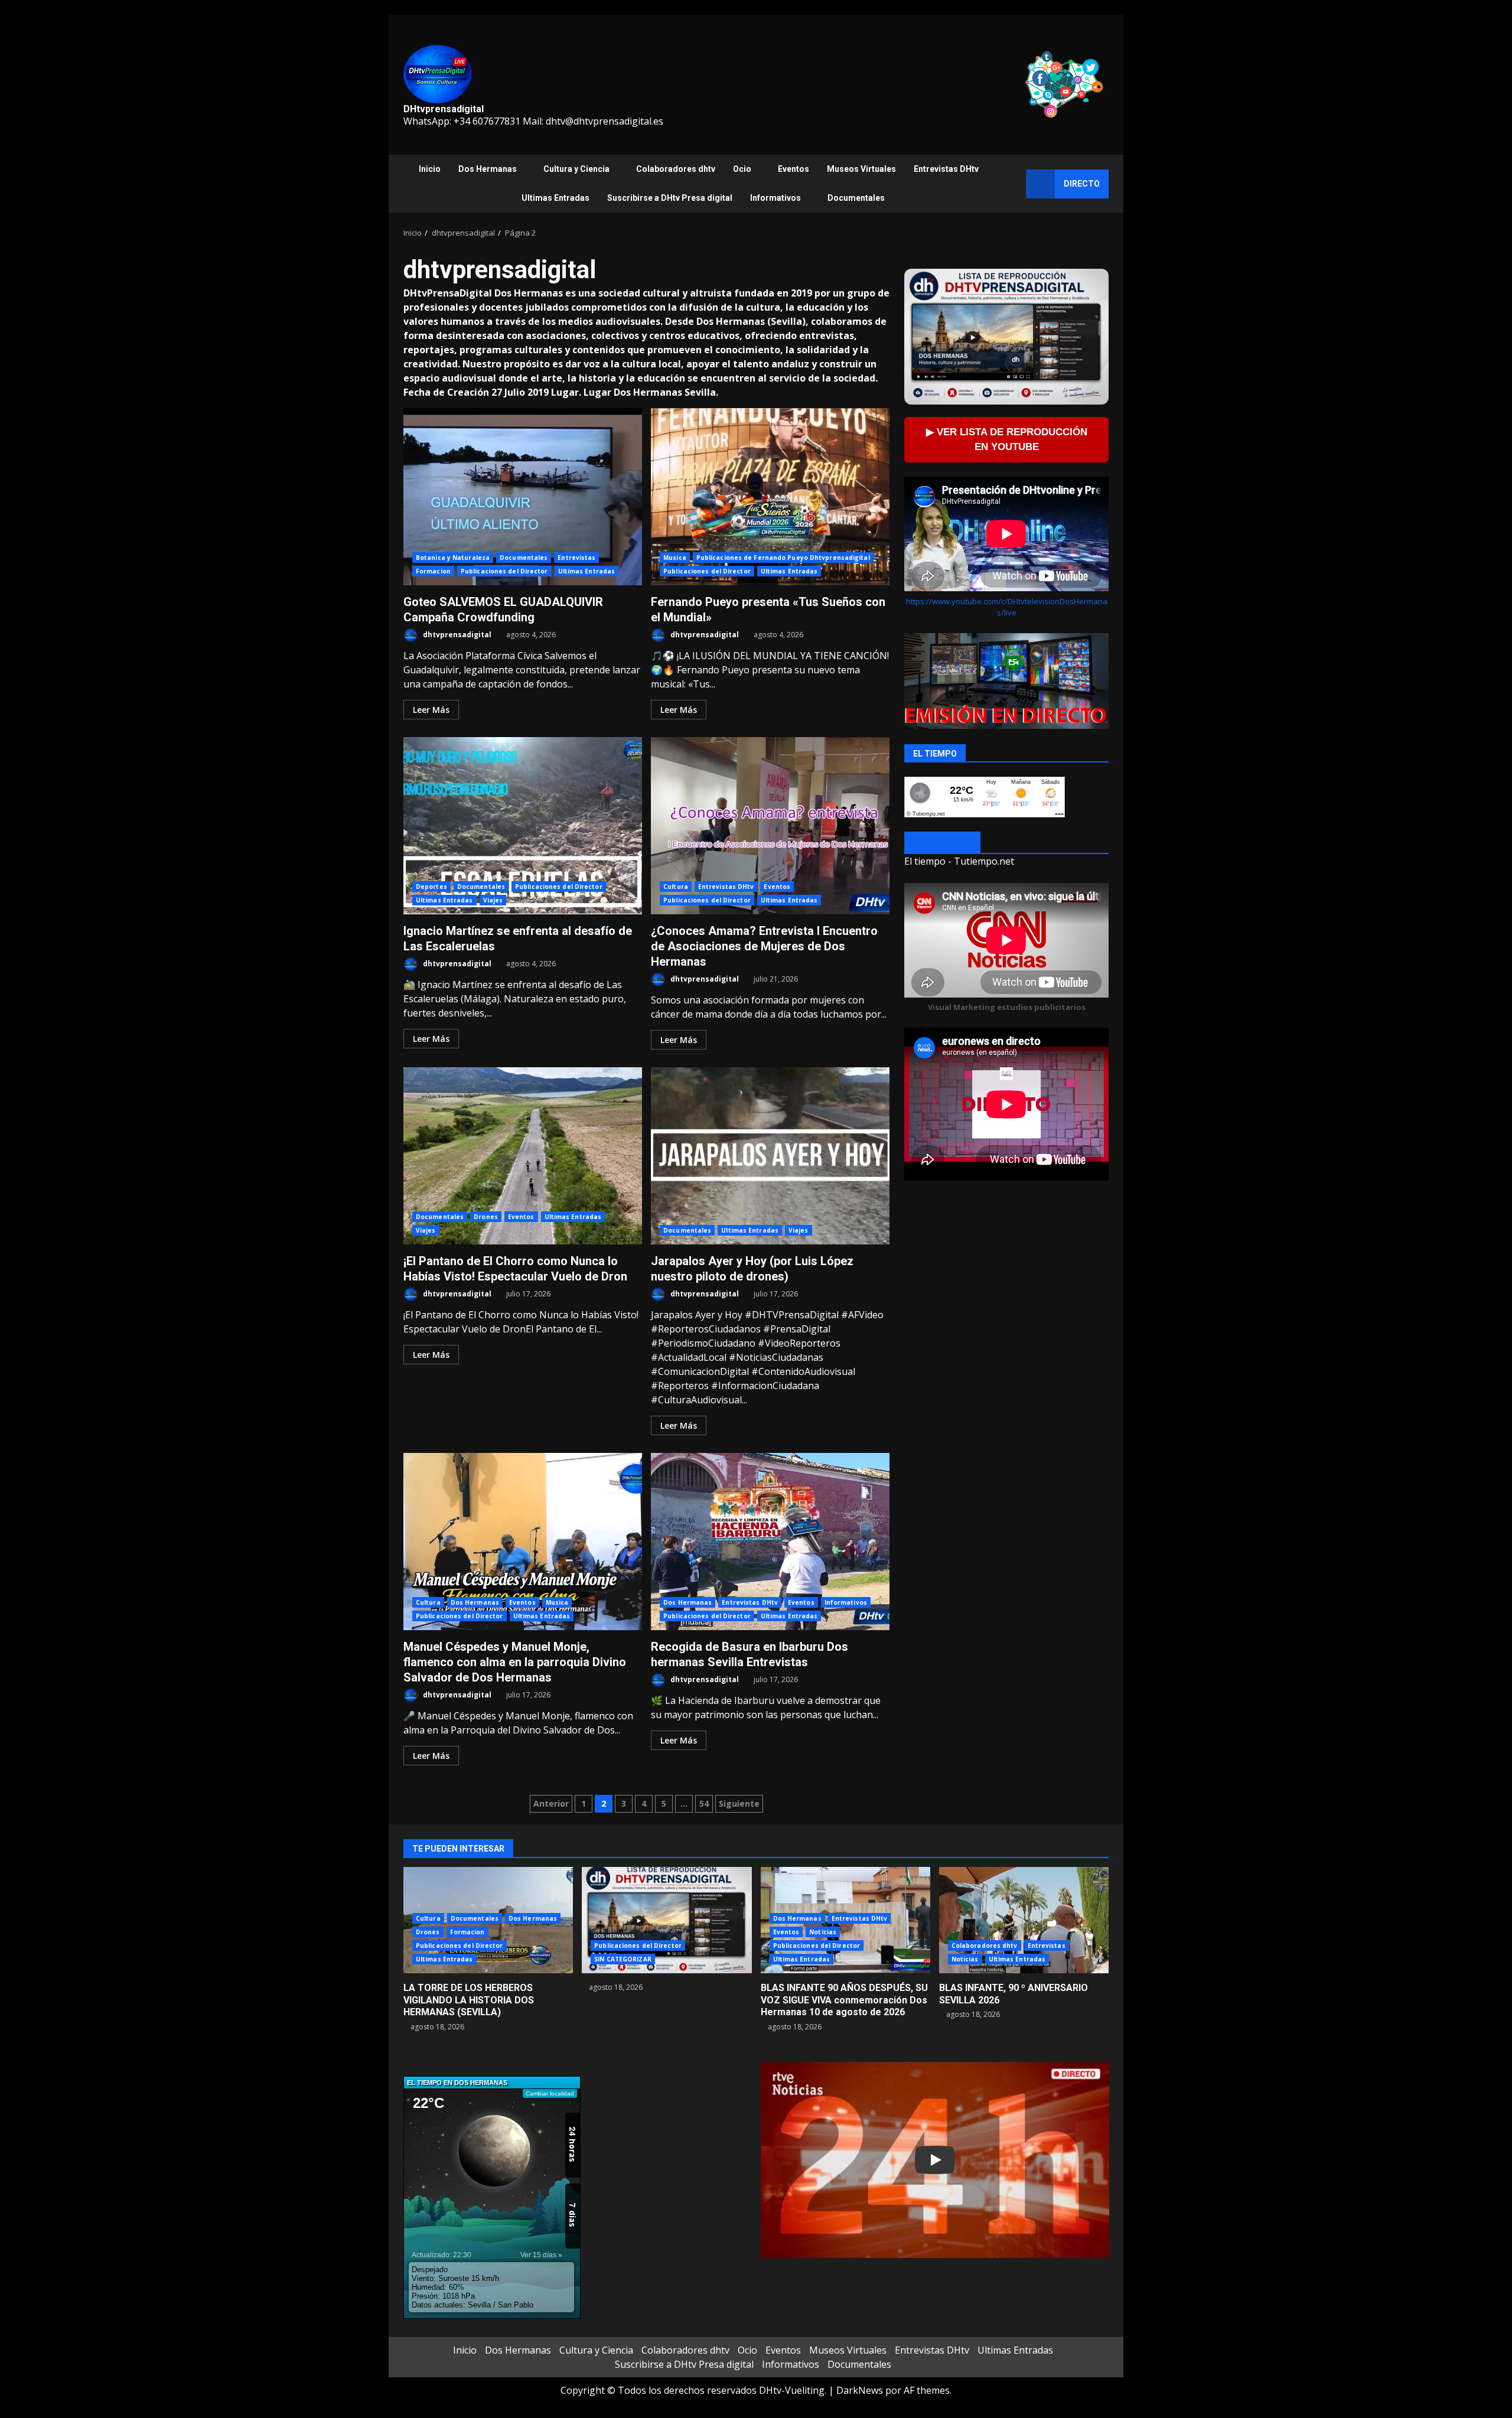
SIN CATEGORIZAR (623, 1959)
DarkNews (860, 2390)
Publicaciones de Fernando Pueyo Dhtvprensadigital (783, 558)
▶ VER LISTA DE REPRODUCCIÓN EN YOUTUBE (1007, 439)
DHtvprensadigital (444, 109)
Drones (486, 1217)
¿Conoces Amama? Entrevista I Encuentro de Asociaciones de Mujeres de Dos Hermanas (770, 826)
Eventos (794, 169)
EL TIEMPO (942, 843)
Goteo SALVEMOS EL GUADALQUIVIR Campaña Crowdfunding (523, 497)
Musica (675, 558)
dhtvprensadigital (456, 635)
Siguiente (739, 1803)
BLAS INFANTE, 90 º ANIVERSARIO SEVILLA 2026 (1024, 1920)
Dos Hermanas (488, 169)
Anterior (551, 1803)
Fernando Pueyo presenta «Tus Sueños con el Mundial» (770, 497)
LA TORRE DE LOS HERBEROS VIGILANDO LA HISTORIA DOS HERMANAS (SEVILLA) (469, 2000)
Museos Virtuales (861, 169)
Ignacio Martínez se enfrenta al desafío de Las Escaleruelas (523, 826)
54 (704, 1803)
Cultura (676, 887)
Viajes (493, 900)
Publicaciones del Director (504, 571)
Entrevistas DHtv (946, 169)
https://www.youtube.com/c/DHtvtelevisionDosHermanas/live (1007, 607)
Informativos (775, 198)
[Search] (1011, 184)
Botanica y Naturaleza (453, 558)
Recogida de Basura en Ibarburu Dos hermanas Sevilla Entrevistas (770, 1542)
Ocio (742, 169)
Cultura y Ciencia (576, 169)
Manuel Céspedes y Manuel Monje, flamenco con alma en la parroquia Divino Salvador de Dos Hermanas (523, 1542)
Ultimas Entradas (555, 198)
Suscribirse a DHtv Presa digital (670, 198)
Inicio (430, 169)
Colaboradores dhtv (676, 169)
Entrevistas (576, 558)
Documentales (856, 198)
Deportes (431, 887)
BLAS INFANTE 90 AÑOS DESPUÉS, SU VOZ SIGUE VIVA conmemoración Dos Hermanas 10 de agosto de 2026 (844, 2000)
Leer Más (431, 710)
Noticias (823, 1932)
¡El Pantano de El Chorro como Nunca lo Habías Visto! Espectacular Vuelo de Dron (523, 1156)
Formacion (433, 571)
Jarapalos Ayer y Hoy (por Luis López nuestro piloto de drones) (770, 1156)
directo (1082, 184)
